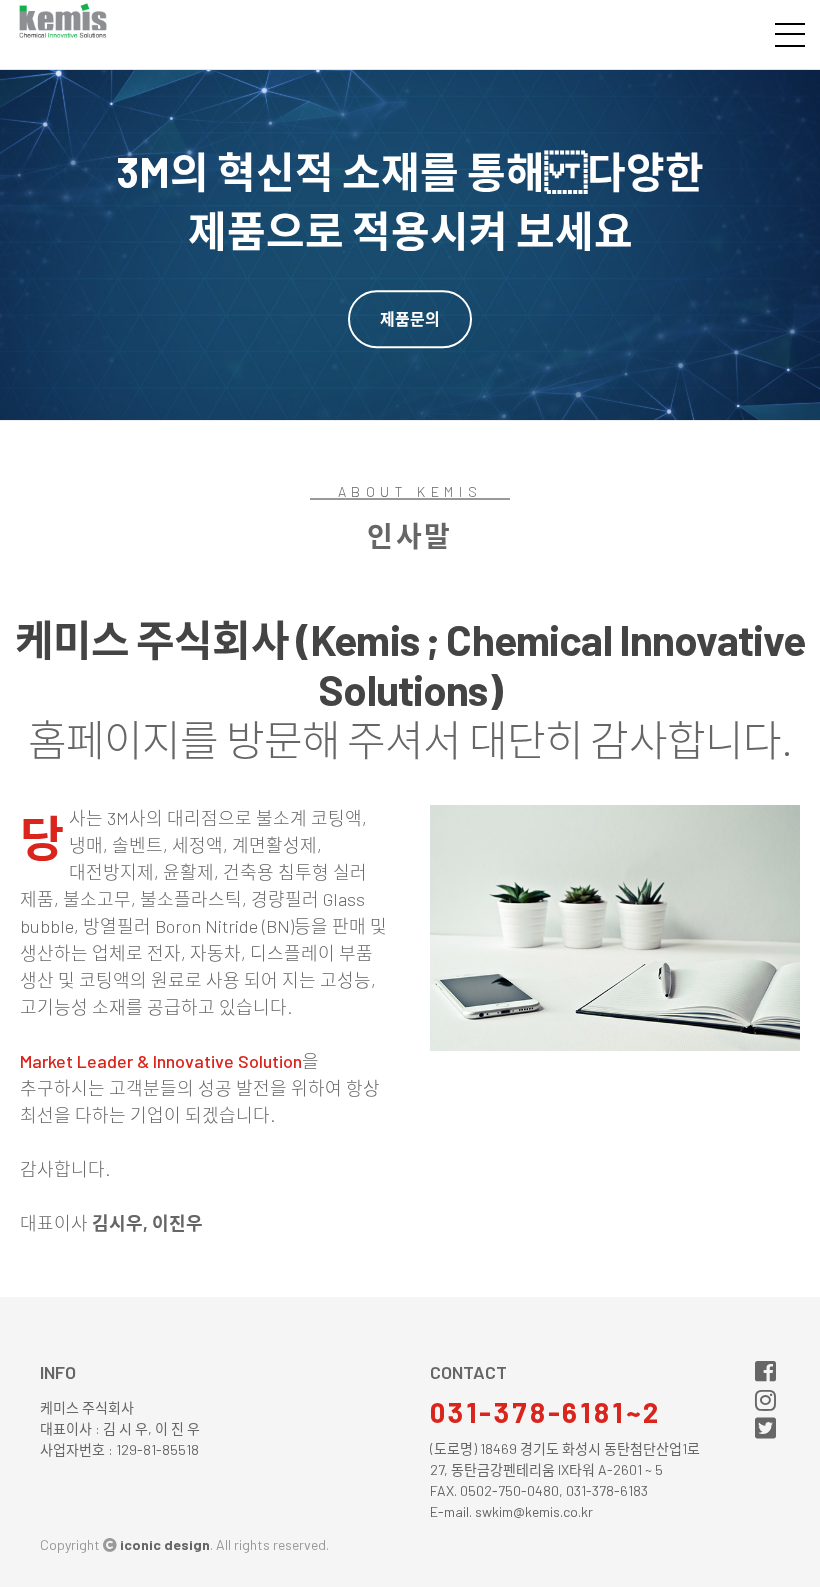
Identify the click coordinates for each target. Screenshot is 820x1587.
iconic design (165, 1544)
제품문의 (410, 318)
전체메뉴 (790, 35)
